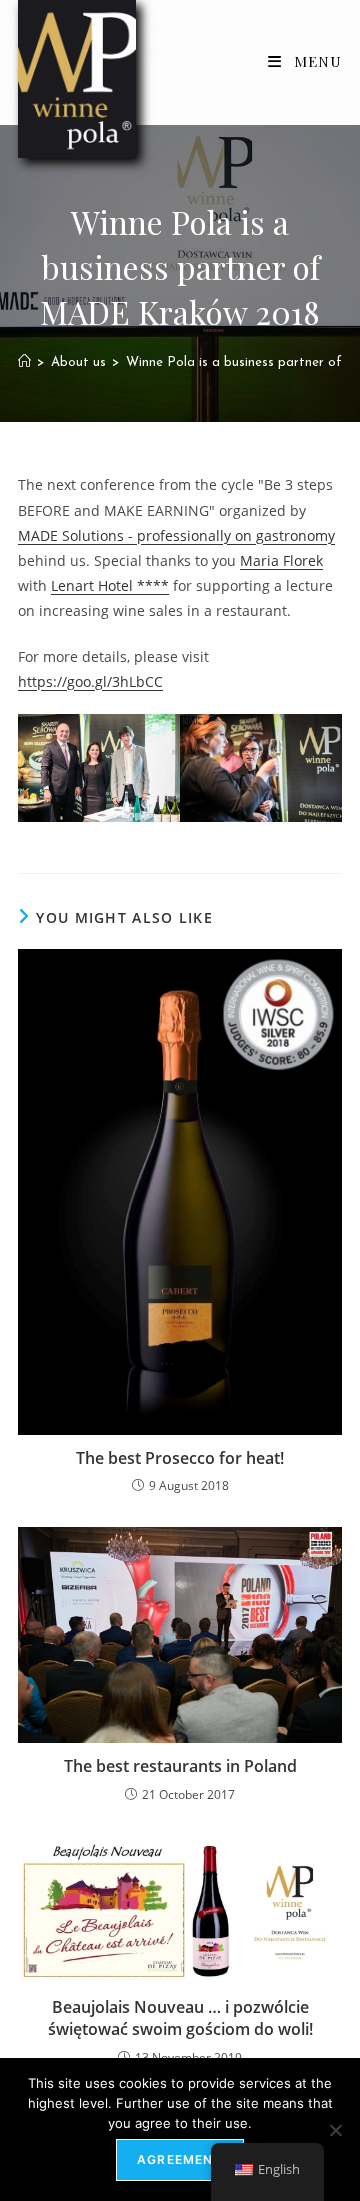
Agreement (180, 2159)
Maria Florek (281, 560)
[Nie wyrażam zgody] (335, 2130)
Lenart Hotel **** (110, 585)
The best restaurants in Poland (180, 1766)
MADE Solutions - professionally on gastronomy (176, 535)
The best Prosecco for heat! (180, 1458)
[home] (24, 362)
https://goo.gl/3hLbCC (90, 681)
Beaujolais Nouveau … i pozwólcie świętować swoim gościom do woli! (180, 2018)
